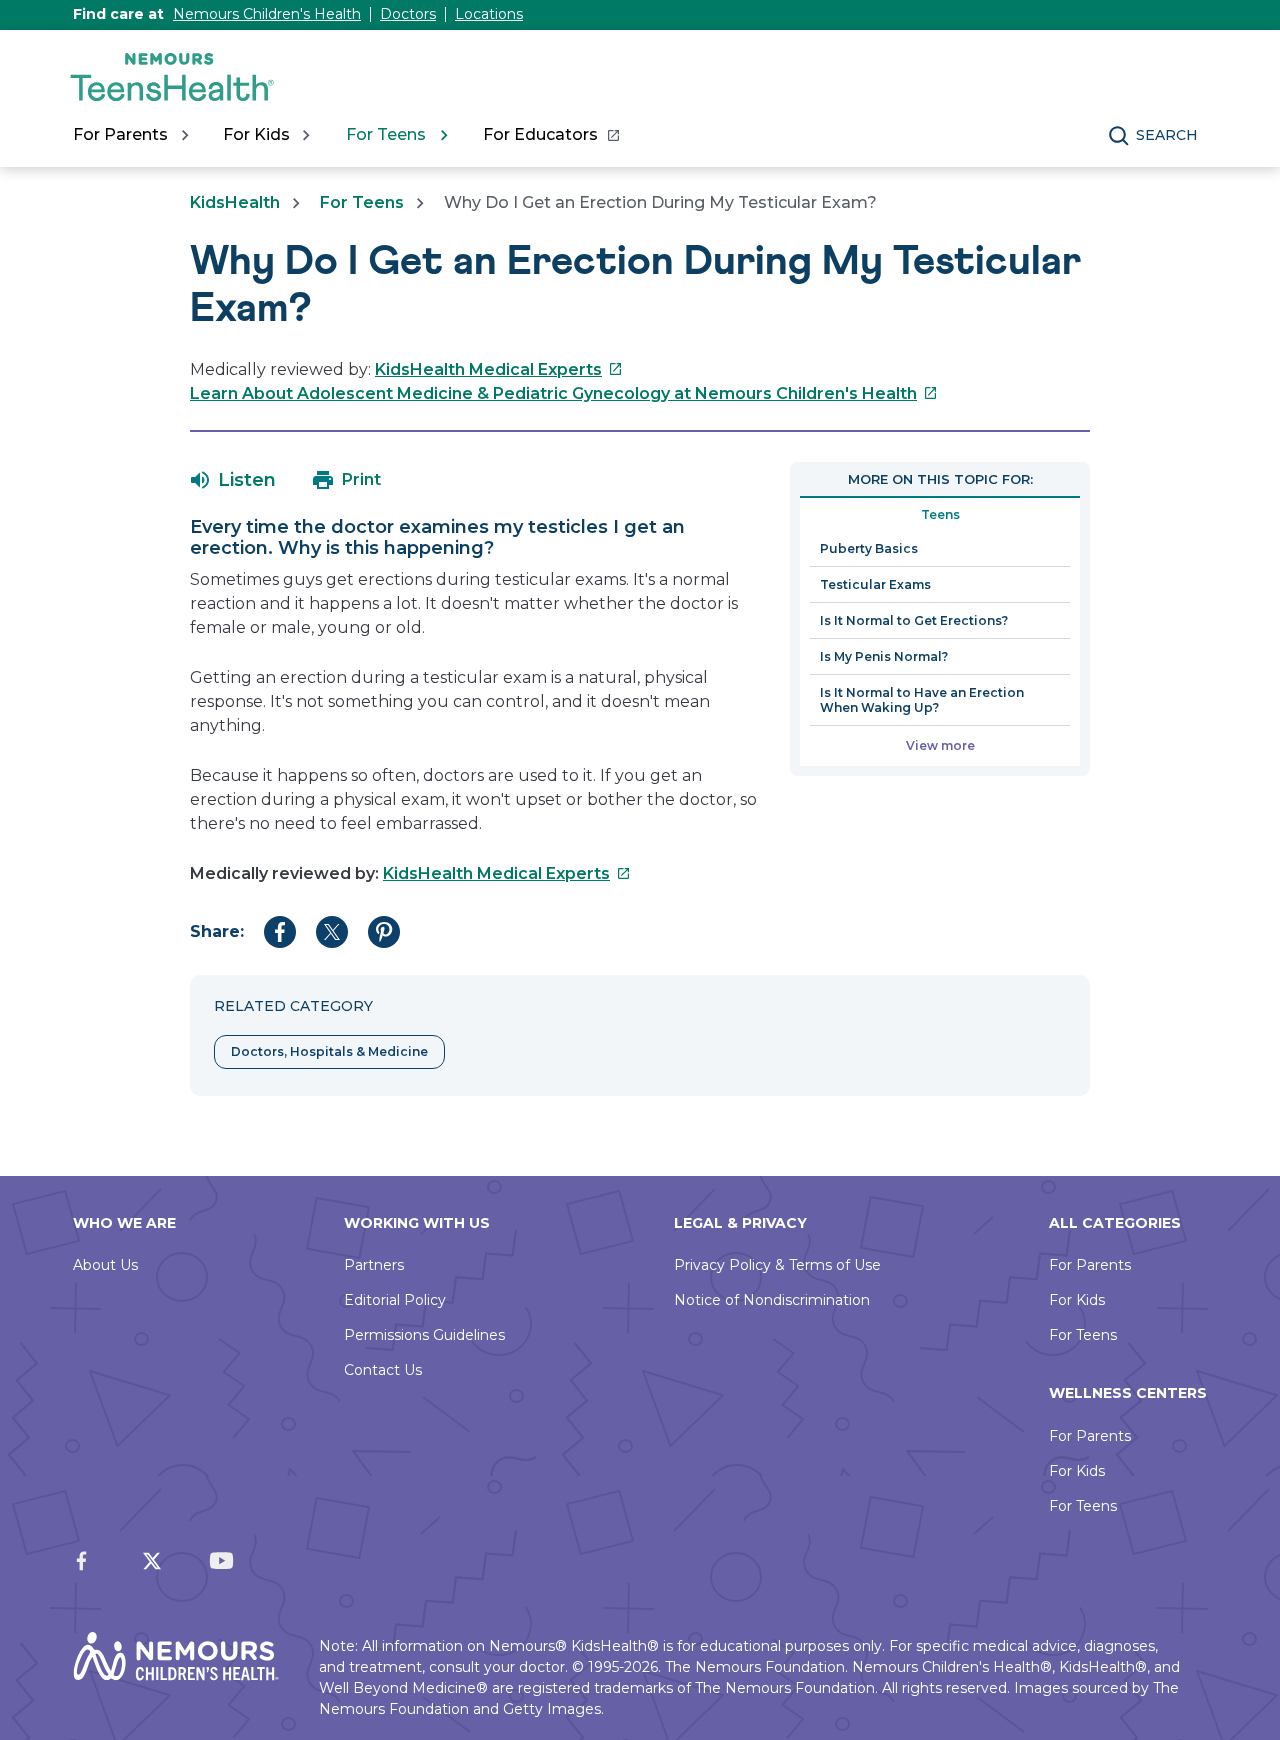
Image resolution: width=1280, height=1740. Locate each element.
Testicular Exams (875, 584)
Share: (217, 931)
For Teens (362, 202)
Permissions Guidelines (424, 1335)
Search (1167, 135)
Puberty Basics (869, 548)
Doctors (408, 14)
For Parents (1090, 1265)
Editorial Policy (395, 1300)
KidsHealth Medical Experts (499, 369)
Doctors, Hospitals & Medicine (329, 1051)
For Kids (1077, 1300)
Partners (374, 1265)
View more (940, 745)
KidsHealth (235, 202)
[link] (550, 135)
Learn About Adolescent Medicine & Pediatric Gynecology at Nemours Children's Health (564, 393)
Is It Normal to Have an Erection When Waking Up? (922, 700)
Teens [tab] (940, 514)
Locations (489, 14)
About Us (105, 1265)
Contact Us (383, 1370)
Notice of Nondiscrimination (772, 1300)
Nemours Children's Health (267, 14)
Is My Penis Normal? (884, 656)
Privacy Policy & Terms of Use (777, 1265)
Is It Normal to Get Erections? (914, 620)
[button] (233, 480)
